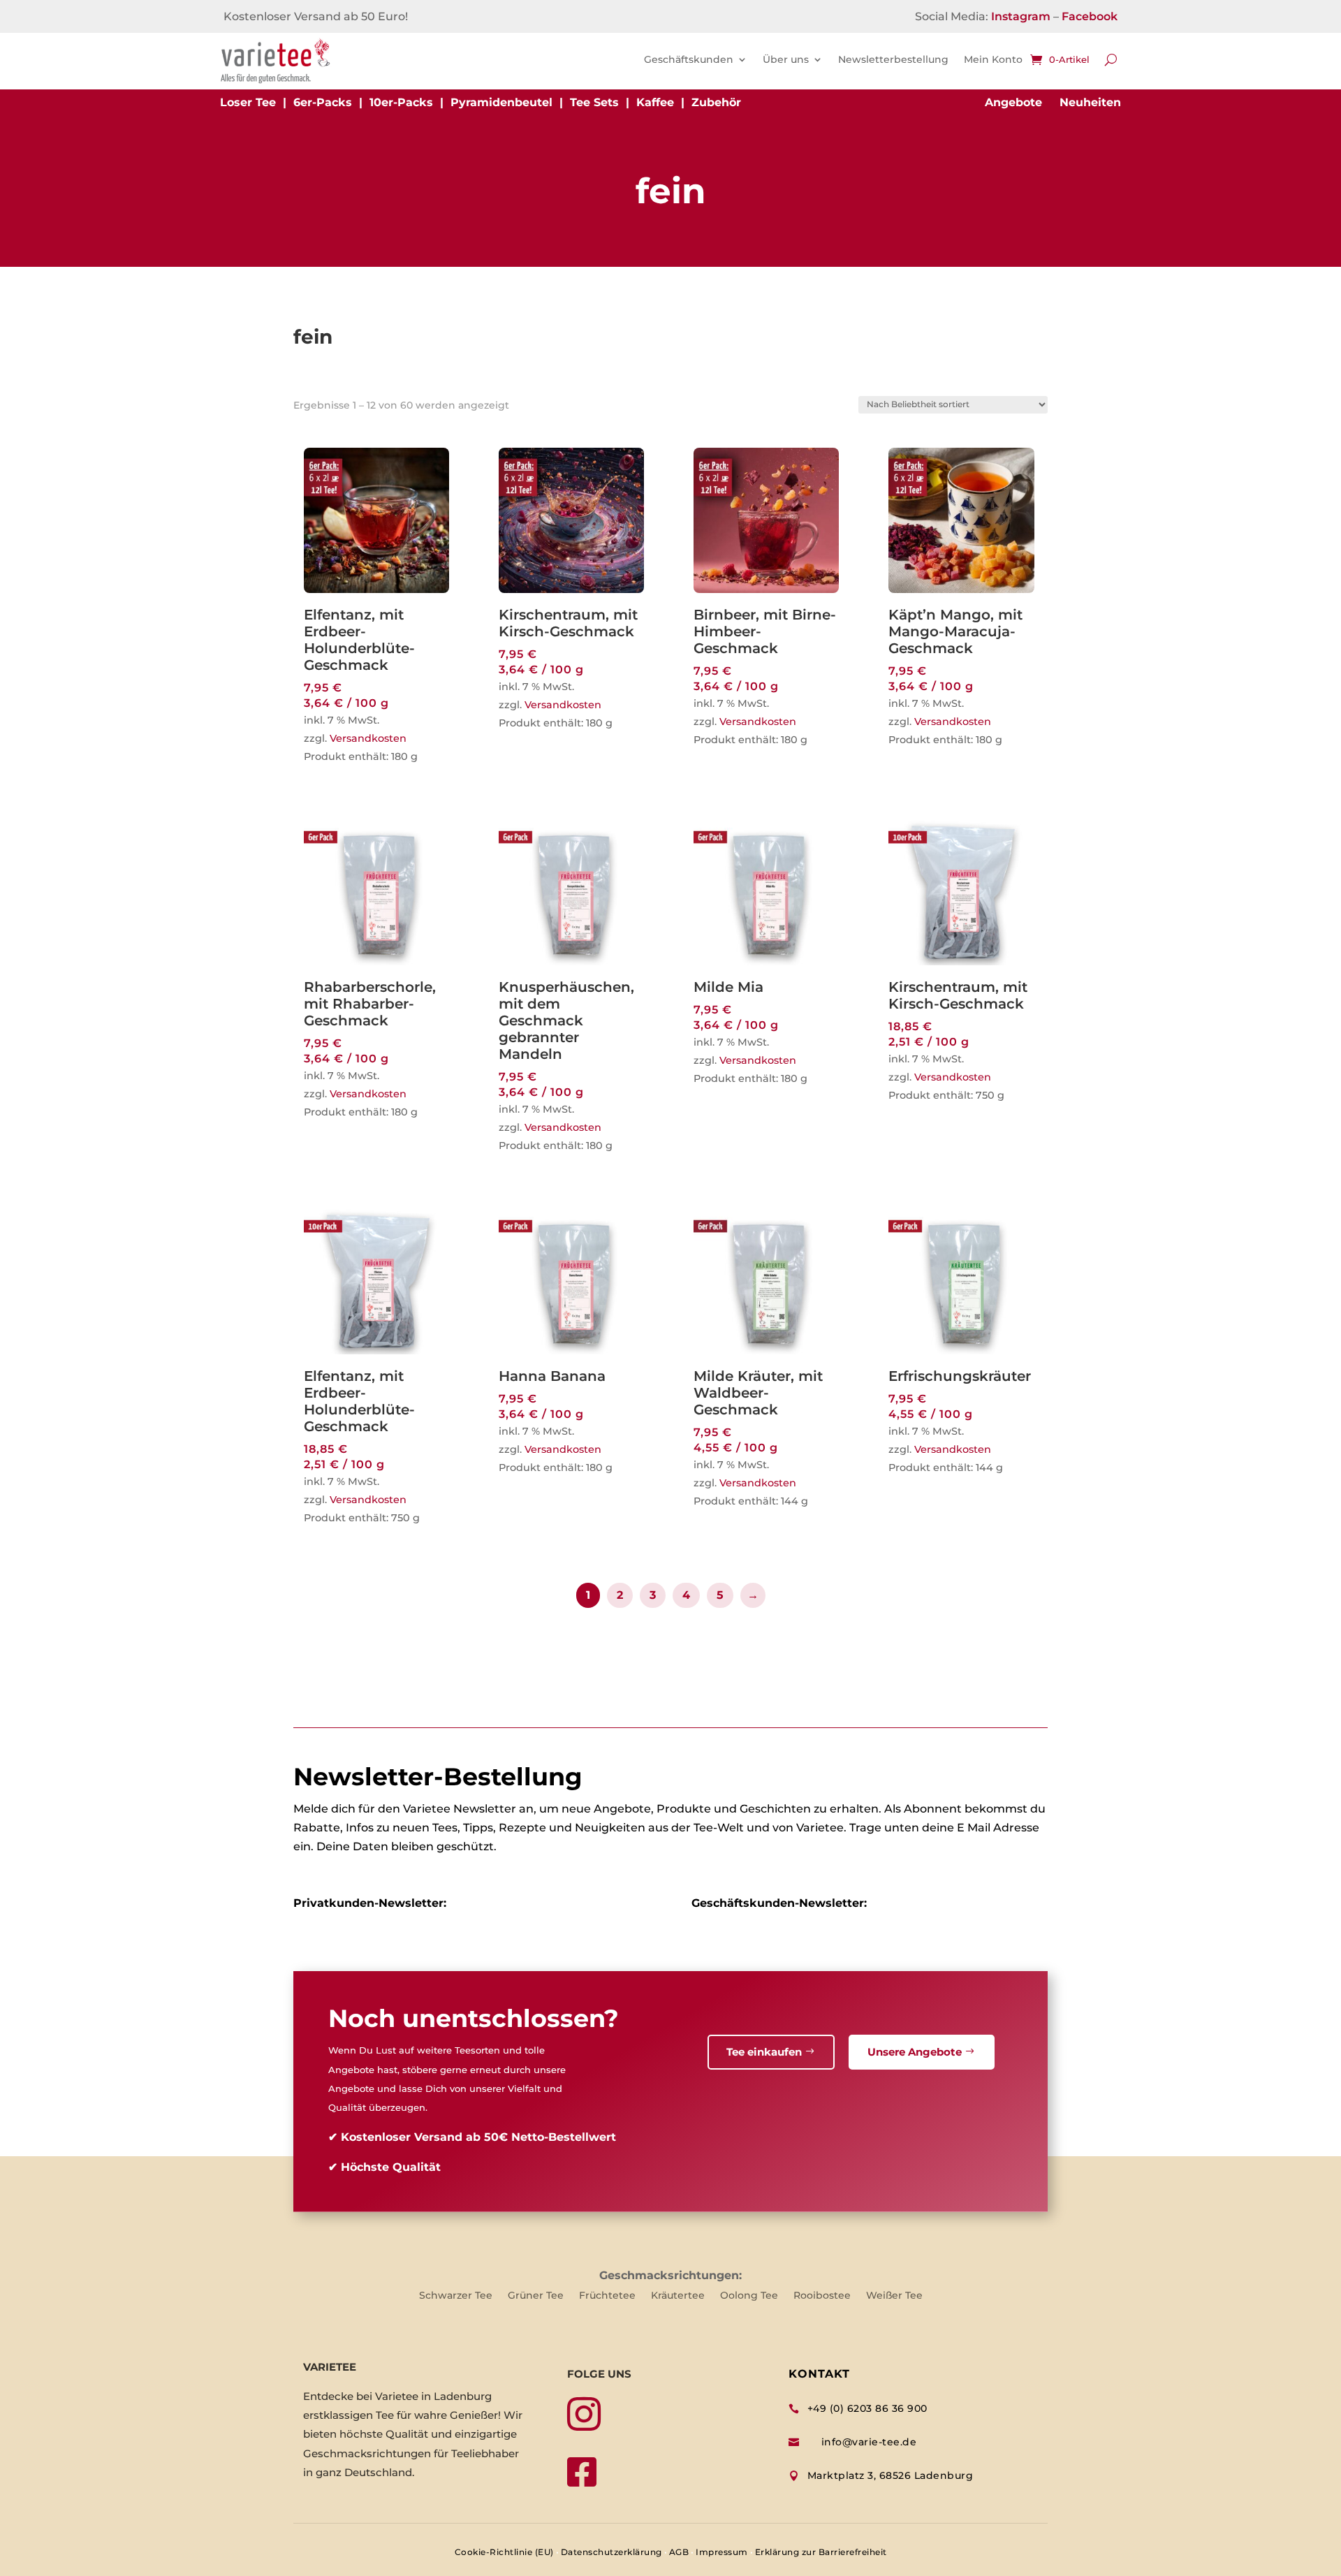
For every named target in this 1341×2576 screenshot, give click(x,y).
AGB (679, 2552)
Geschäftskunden (689, 59)
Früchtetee (607, 2296)
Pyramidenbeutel (501, 102)
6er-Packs (323, 102)
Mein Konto (993, 59)
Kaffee (655, 102)
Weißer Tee (894, 2296)
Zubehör (716, 102)
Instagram (1021, 16)
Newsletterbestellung (893, 59)
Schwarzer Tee (456, 2296)
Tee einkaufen (764, 2052)
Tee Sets (594, 102)
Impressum (722, 2552)
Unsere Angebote (915, 2052)
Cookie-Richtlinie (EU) (504, 2552)
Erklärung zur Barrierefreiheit (821, 2552)
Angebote (1013, 102)
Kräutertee (678, 2296)
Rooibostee (822, 2296)
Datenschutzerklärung (611, 2552)
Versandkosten (368, 738)
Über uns (786, 59)
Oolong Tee (749, 2296)
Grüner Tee (536, 2296)
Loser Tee (248, 102)
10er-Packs (401, 102)
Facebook (1090, 16)
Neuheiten (1090, 102)
